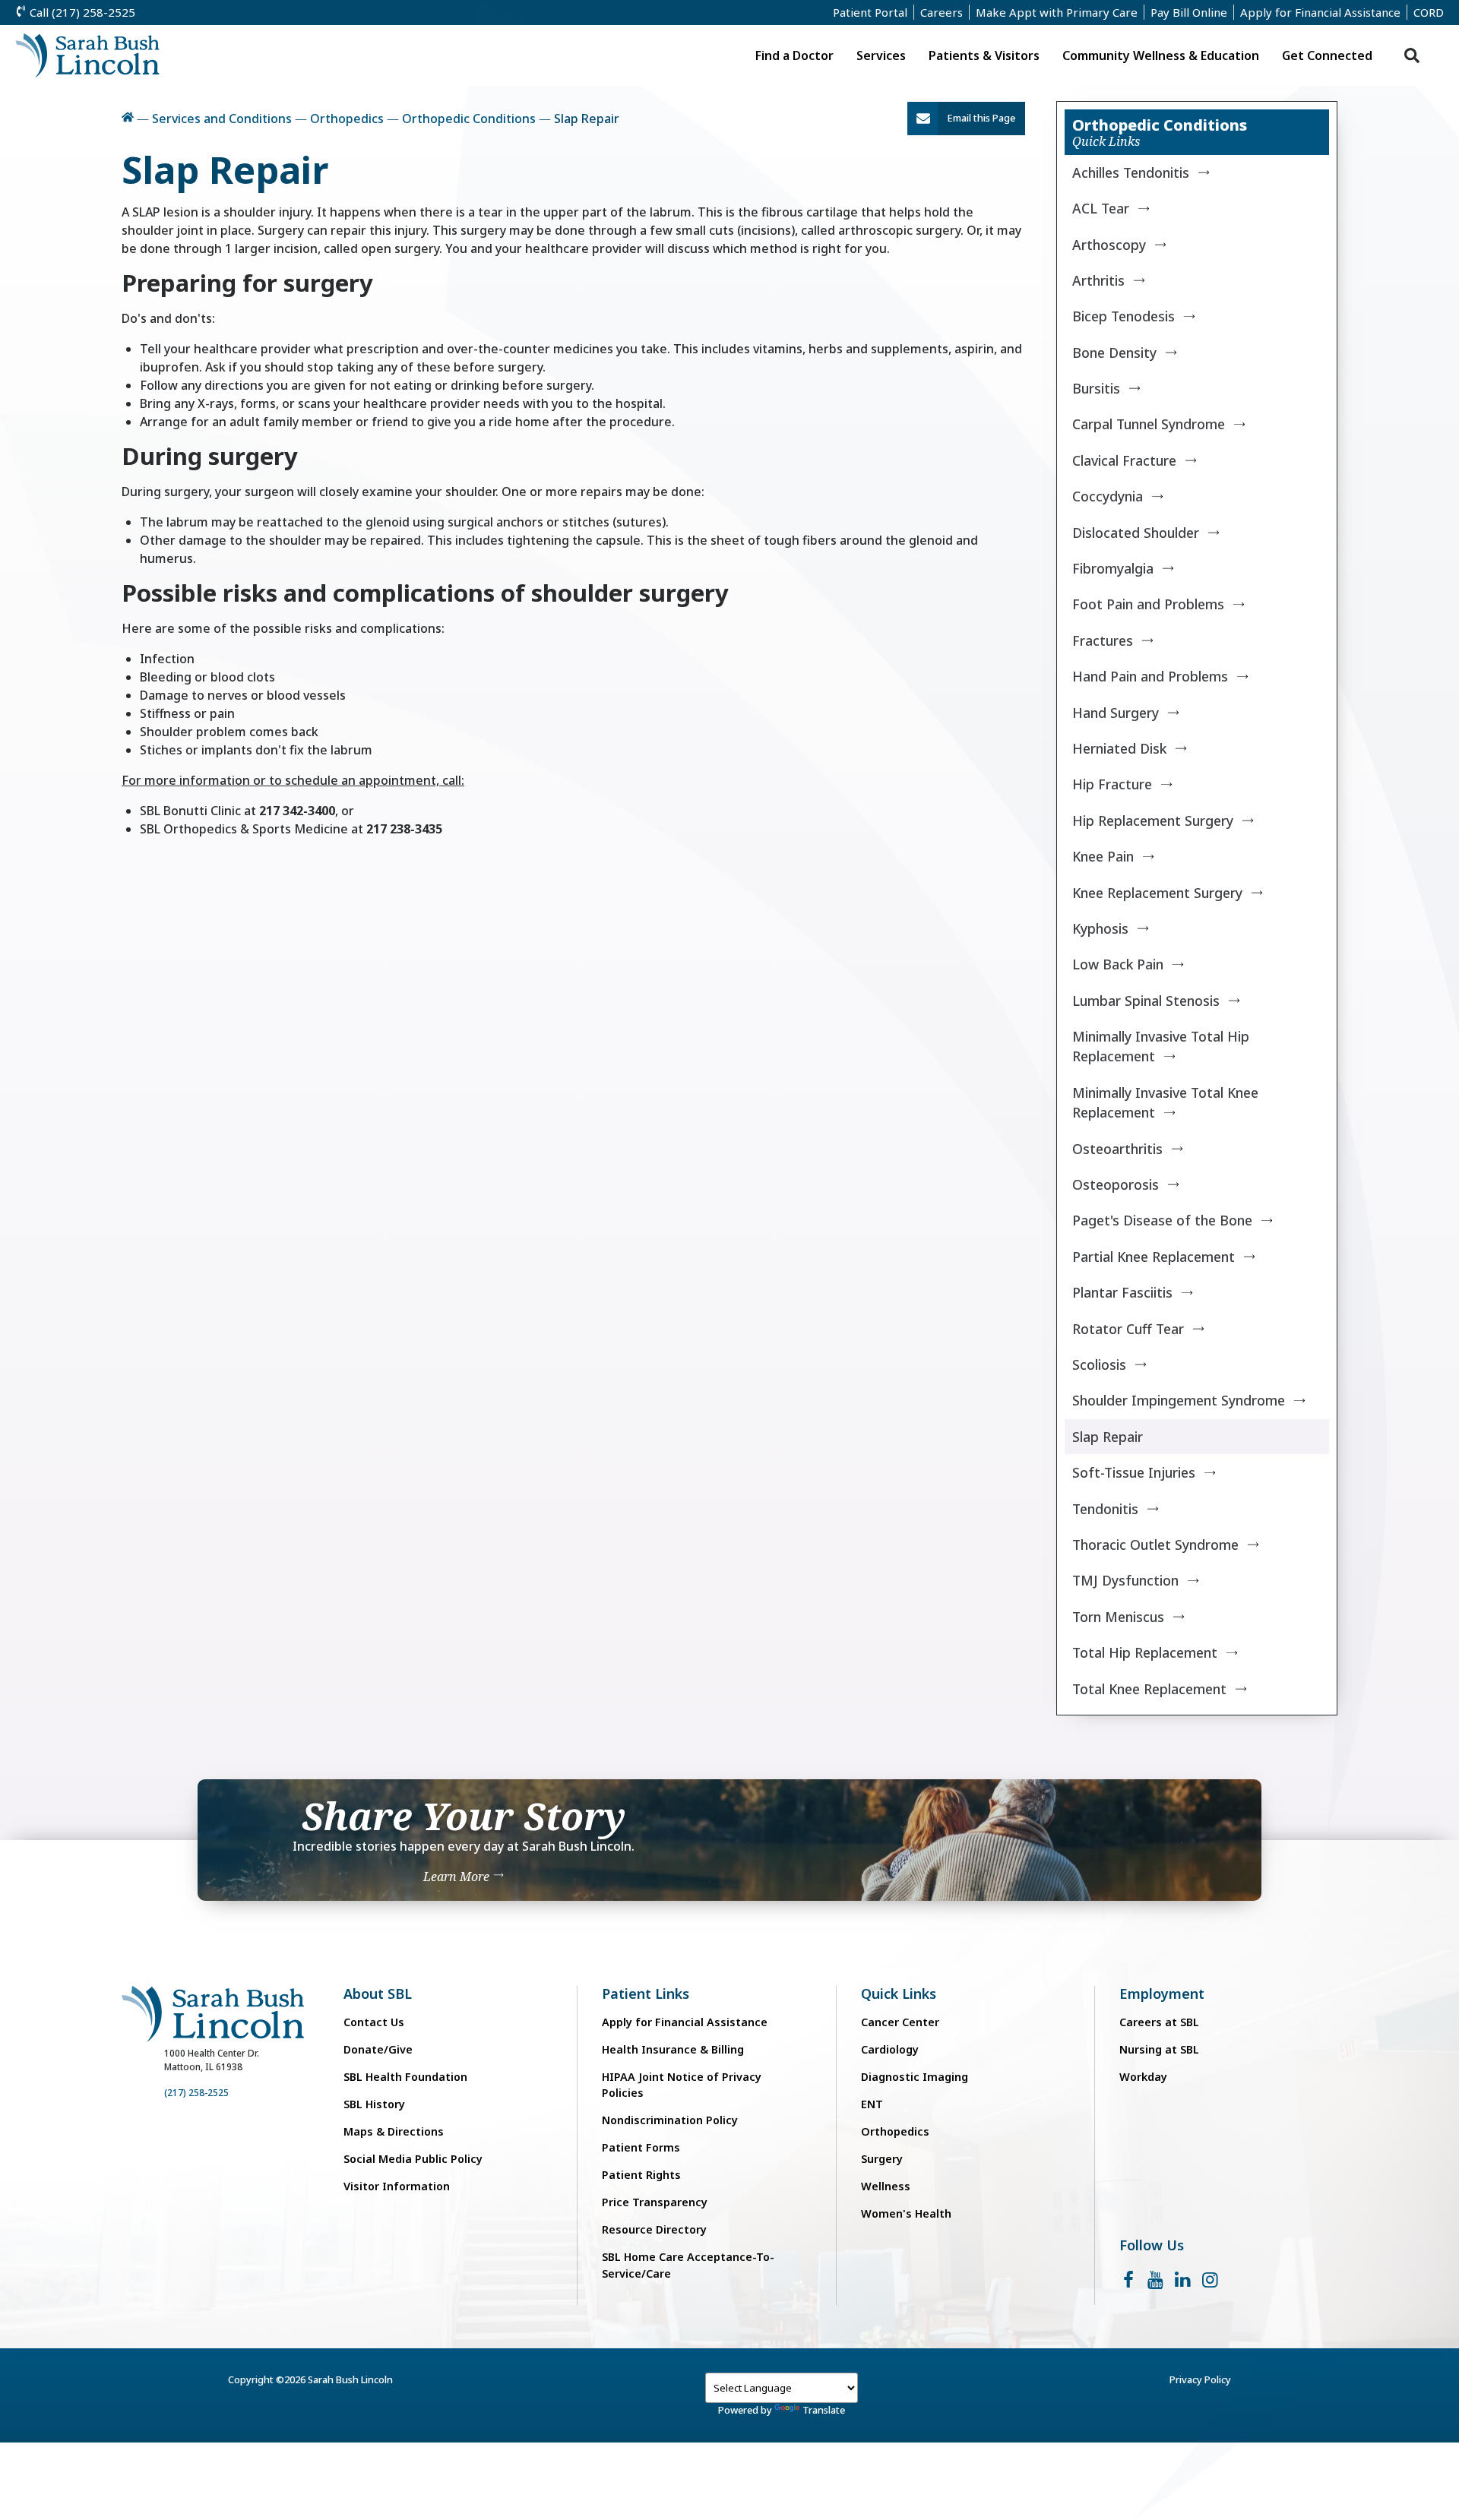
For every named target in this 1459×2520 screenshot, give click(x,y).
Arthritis (1098, 280)
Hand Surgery (1116, 713)
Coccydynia (1108, 496)
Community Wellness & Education (1161, 55)
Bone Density (1114, 353)
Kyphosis (1100, 928)
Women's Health (906, 2213)
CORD (1429, 12)
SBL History (374, 2104)
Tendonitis (1105, 1509)
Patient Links (646, 1994)
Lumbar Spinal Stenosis (1146, 1001)
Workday (1143, 2077)
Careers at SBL (1159, 2022)
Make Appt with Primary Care (1057, 12)
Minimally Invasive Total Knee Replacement (1165, 1102)
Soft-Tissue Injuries (1134, 1472)
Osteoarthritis (1117, 1149)
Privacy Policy (1200, 2379)
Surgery (882, 2159)
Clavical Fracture (1124, 460)
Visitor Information (397, 2186)
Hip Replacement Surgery (1153, 821)
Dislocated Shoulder (1136, 533)
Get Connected (1327, 55)
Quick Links (899, 1994)
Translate (824, 2410)
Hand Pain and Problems (1150, 676)
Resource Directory (654, 2229)
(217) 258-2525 (196, 2093)
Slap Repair (1108, 1437)
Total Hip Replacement (1145, 1652)
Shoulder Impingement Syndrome (1179, 1400)
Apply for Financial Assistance (1320, 12)
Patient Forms (641, 2147)
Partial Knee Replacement (1154, 1257)
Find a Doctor (794, 55)
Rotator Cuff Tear (1128, 1329)
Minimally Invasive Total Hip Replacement (1161, 1046)
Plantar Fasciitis (1122, 1292)
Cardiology (890, 2049)
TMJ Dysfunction (1125, 1580)
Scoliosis (1099, 1364)
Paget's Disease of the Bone (1162, 1220)
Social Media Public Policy (413, 2159)
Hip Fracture (1112, 784)
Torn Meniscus (1118, 1617)
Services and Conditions (222, 119)
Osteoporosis (1116, 1184)
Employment (1162, 1994)
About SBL (378, 1994)
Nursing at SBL (1159, 2049)
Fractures (1103, 640)
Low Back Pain (1118, 964)
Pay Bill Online (1189, 12)
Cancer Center (900, 2022)
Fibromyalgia (1113, 568)
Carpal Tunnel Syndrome (1149, 424)
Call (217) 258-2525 (81, 12)
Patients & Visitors (984, 55)
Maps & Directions (394, 2131)
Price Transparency (655, 2202)
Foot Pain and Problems (1148, 604)
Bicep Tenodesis (1124, 316)
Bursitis (1096, 388)
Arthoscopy (1109, 245)
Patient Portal (870, 12)
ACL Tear (1101, 208)
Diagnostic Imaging (915, 2077)
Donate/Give (378, 2049)
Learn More (458, 1877)
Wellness (886, 2186)
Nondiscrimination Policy (670, 2120)
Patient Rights (641, 2175)
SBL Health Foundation (405, 2077)
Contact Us (374, 2022)
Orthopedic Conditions (469, 119)
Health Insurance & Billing (673, 2049)
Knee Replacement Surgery (1157, 893)
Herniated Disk (1119, 748)
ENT (872, 2104)
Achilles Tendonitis (1131, 172)
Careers (942, 12)
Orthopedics (347, 119)
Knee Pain (1103, 856)
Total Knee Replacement (1149, 1689)
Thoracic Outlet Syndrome (1155, 1545)
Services (881, 55)
